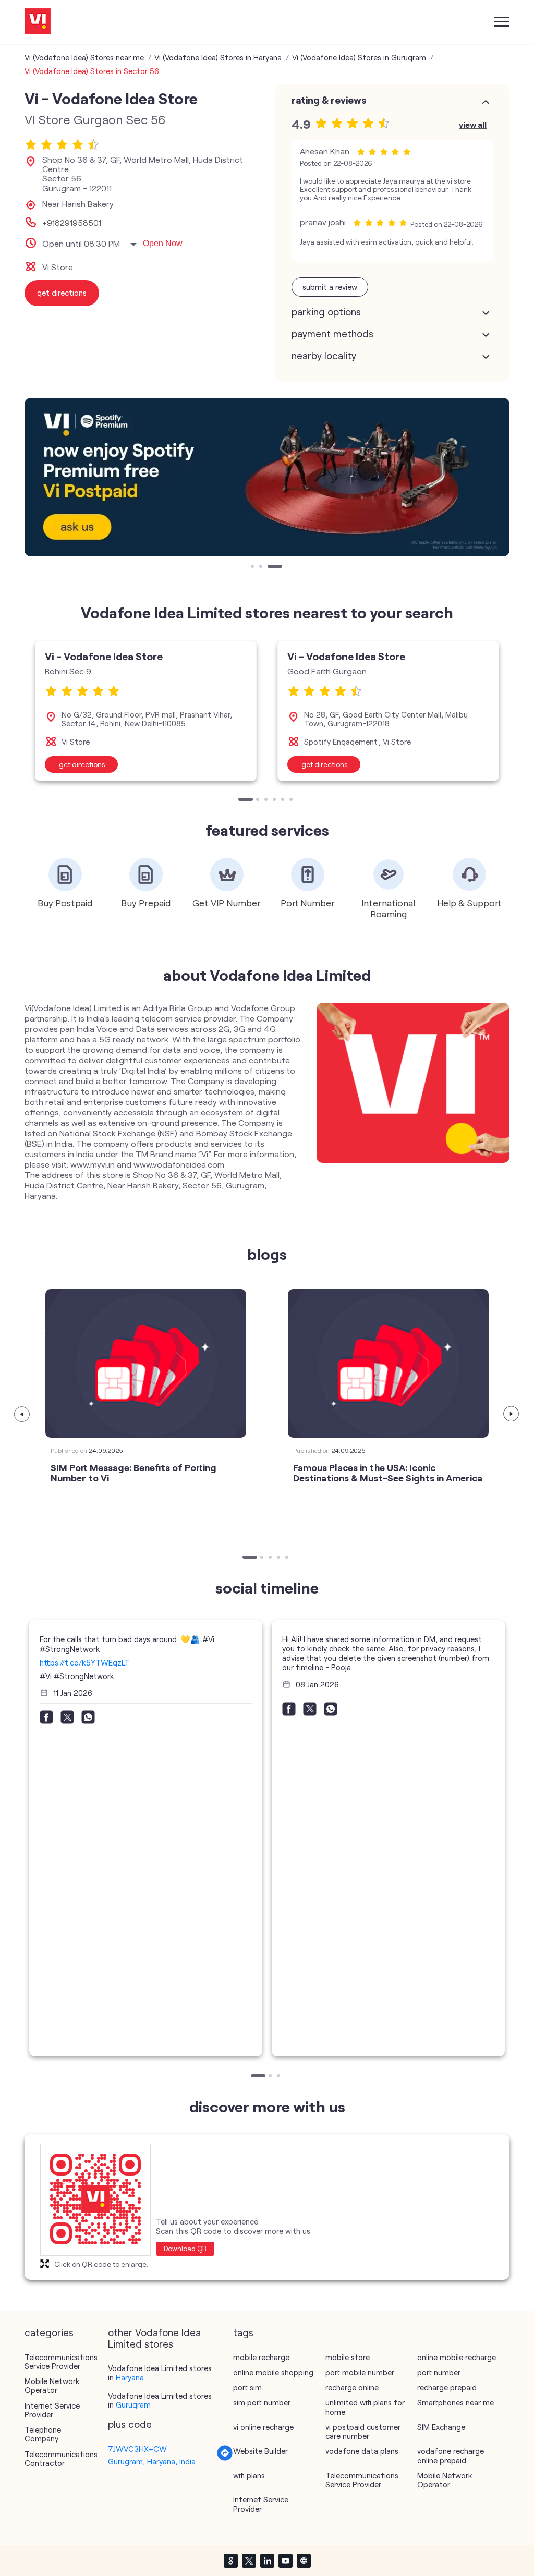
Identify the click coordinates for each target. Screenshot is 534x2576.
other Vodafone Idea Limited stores (154, 2338)
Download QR (185, 2249)
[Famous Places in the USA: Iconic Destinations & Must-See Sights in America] (388, 1363)
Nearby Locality (324, 356)
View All (473, 124)
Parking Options (326, 312)
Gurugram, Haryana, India (152, 2461)
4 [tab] (275, 800)
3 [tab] (270, 567)
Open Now (163, 243)
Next (512, 1414)
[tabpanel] (267, 477)
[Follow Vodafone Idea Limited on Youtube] (285, 2560)
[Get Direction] (225, 2458)
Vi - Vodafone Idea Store (104, 656)
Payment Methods (332, 334)
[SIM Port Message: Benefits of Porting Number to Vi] (146, 1363)
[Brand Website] (304, 2560)
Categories (49, 2332)
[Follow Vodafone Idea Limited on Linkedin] (267, 2560)
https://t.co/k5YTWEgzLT (84, 1662)
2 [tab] (262, 567)
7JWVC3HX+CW (137, 2449)
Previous (22, 1414)
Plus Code (130, 2424)
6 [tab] (292, 800)
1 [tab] (253, 567)
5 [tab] (284, 800)
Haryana (130, 2377)
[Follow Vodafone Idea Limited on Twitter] (249, 2560)
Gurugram (133, 2404)
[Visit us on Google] (230, 2560)
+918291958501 (72, 223)
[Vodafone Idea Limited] (38, 22)
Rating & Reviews (329, 100)
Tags (243, 2332)
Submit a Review (330, 287)
